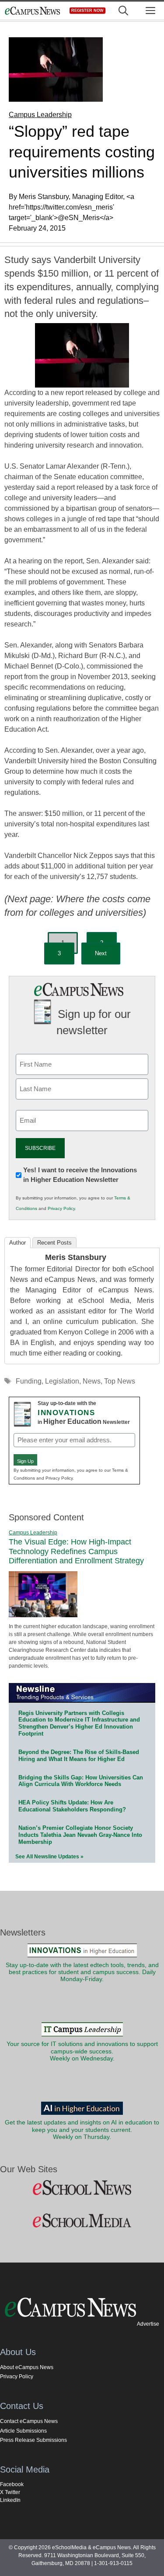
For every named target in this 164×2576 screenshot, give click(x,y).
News (92, 1381)
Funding (29, 1381)
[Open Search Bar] (123, 11)
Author (17, 1243)
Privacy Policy (61, 1208)
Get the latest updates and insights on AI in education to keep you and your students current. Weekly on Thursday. (82, 2130)
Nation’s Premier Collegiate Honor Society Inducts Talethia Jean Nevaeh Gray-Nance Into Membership (80, 1835)
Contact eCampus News (29, 2421)
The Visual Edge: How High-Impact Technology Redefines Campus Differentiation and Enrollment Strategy (76, 1551)
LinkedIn (10, 2500)
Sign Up (25, 1461)
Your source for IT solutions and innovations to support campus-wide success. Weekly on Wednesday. (82, 2051)
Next (101, 953)
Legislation (62, 1381)
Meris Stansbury (76, 1257)
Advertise (148, 2324)
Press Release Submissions (33, 2440)
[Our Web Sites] (82, 2188)
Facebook (12, 2484)
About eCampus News (27, 2367)
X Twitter (10, 2492)
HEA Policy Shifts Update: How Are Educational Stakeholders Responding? (72, 1806)
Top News (120, 1381)
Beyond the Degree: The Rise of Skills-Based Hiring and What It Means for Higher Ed (79, 1756)
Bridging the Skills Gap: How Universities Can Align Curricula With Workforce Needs (81, 1781)
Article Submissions (23, 2431)
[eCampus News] (32, 11)
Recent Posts (54, 1243)
